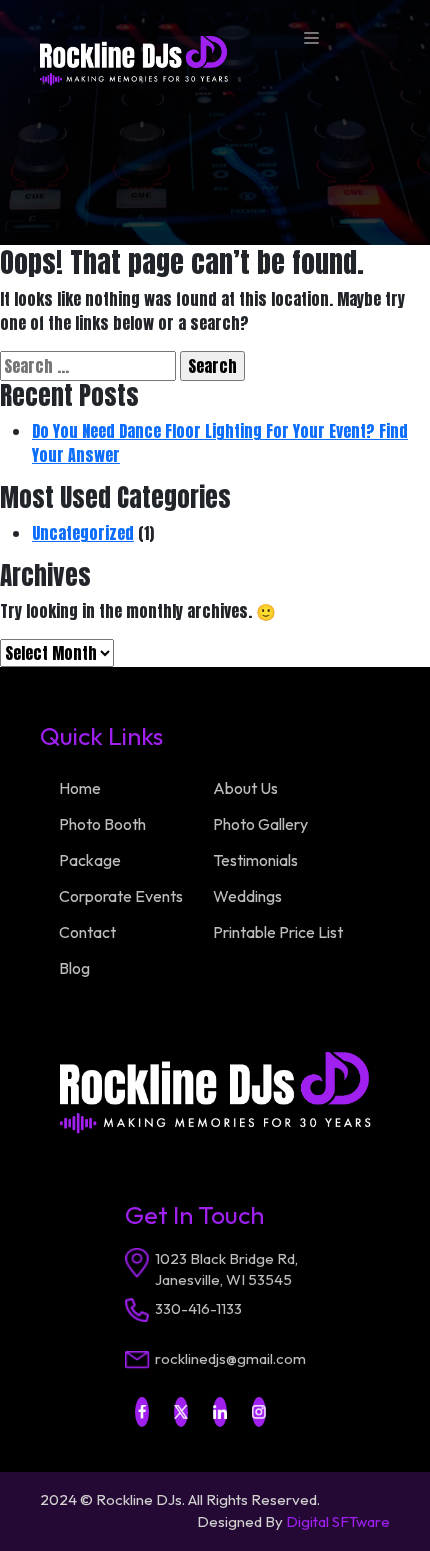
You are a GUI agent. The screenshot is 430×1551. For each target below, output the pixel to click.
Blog (74, 968)
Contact (87, 932)
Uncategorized (83, 533)
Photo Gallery (260, 824)
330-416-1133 (198, 1308)
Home (80, 788)
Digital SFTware (338, 1521)
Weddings (247, 896)
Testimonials (255, 860)
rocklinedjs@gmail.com (230, 1358)
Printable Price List (278, 932)
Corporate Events (121, 896)
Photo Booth (102, 824)
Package (90, 860)
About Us (245, 788)
